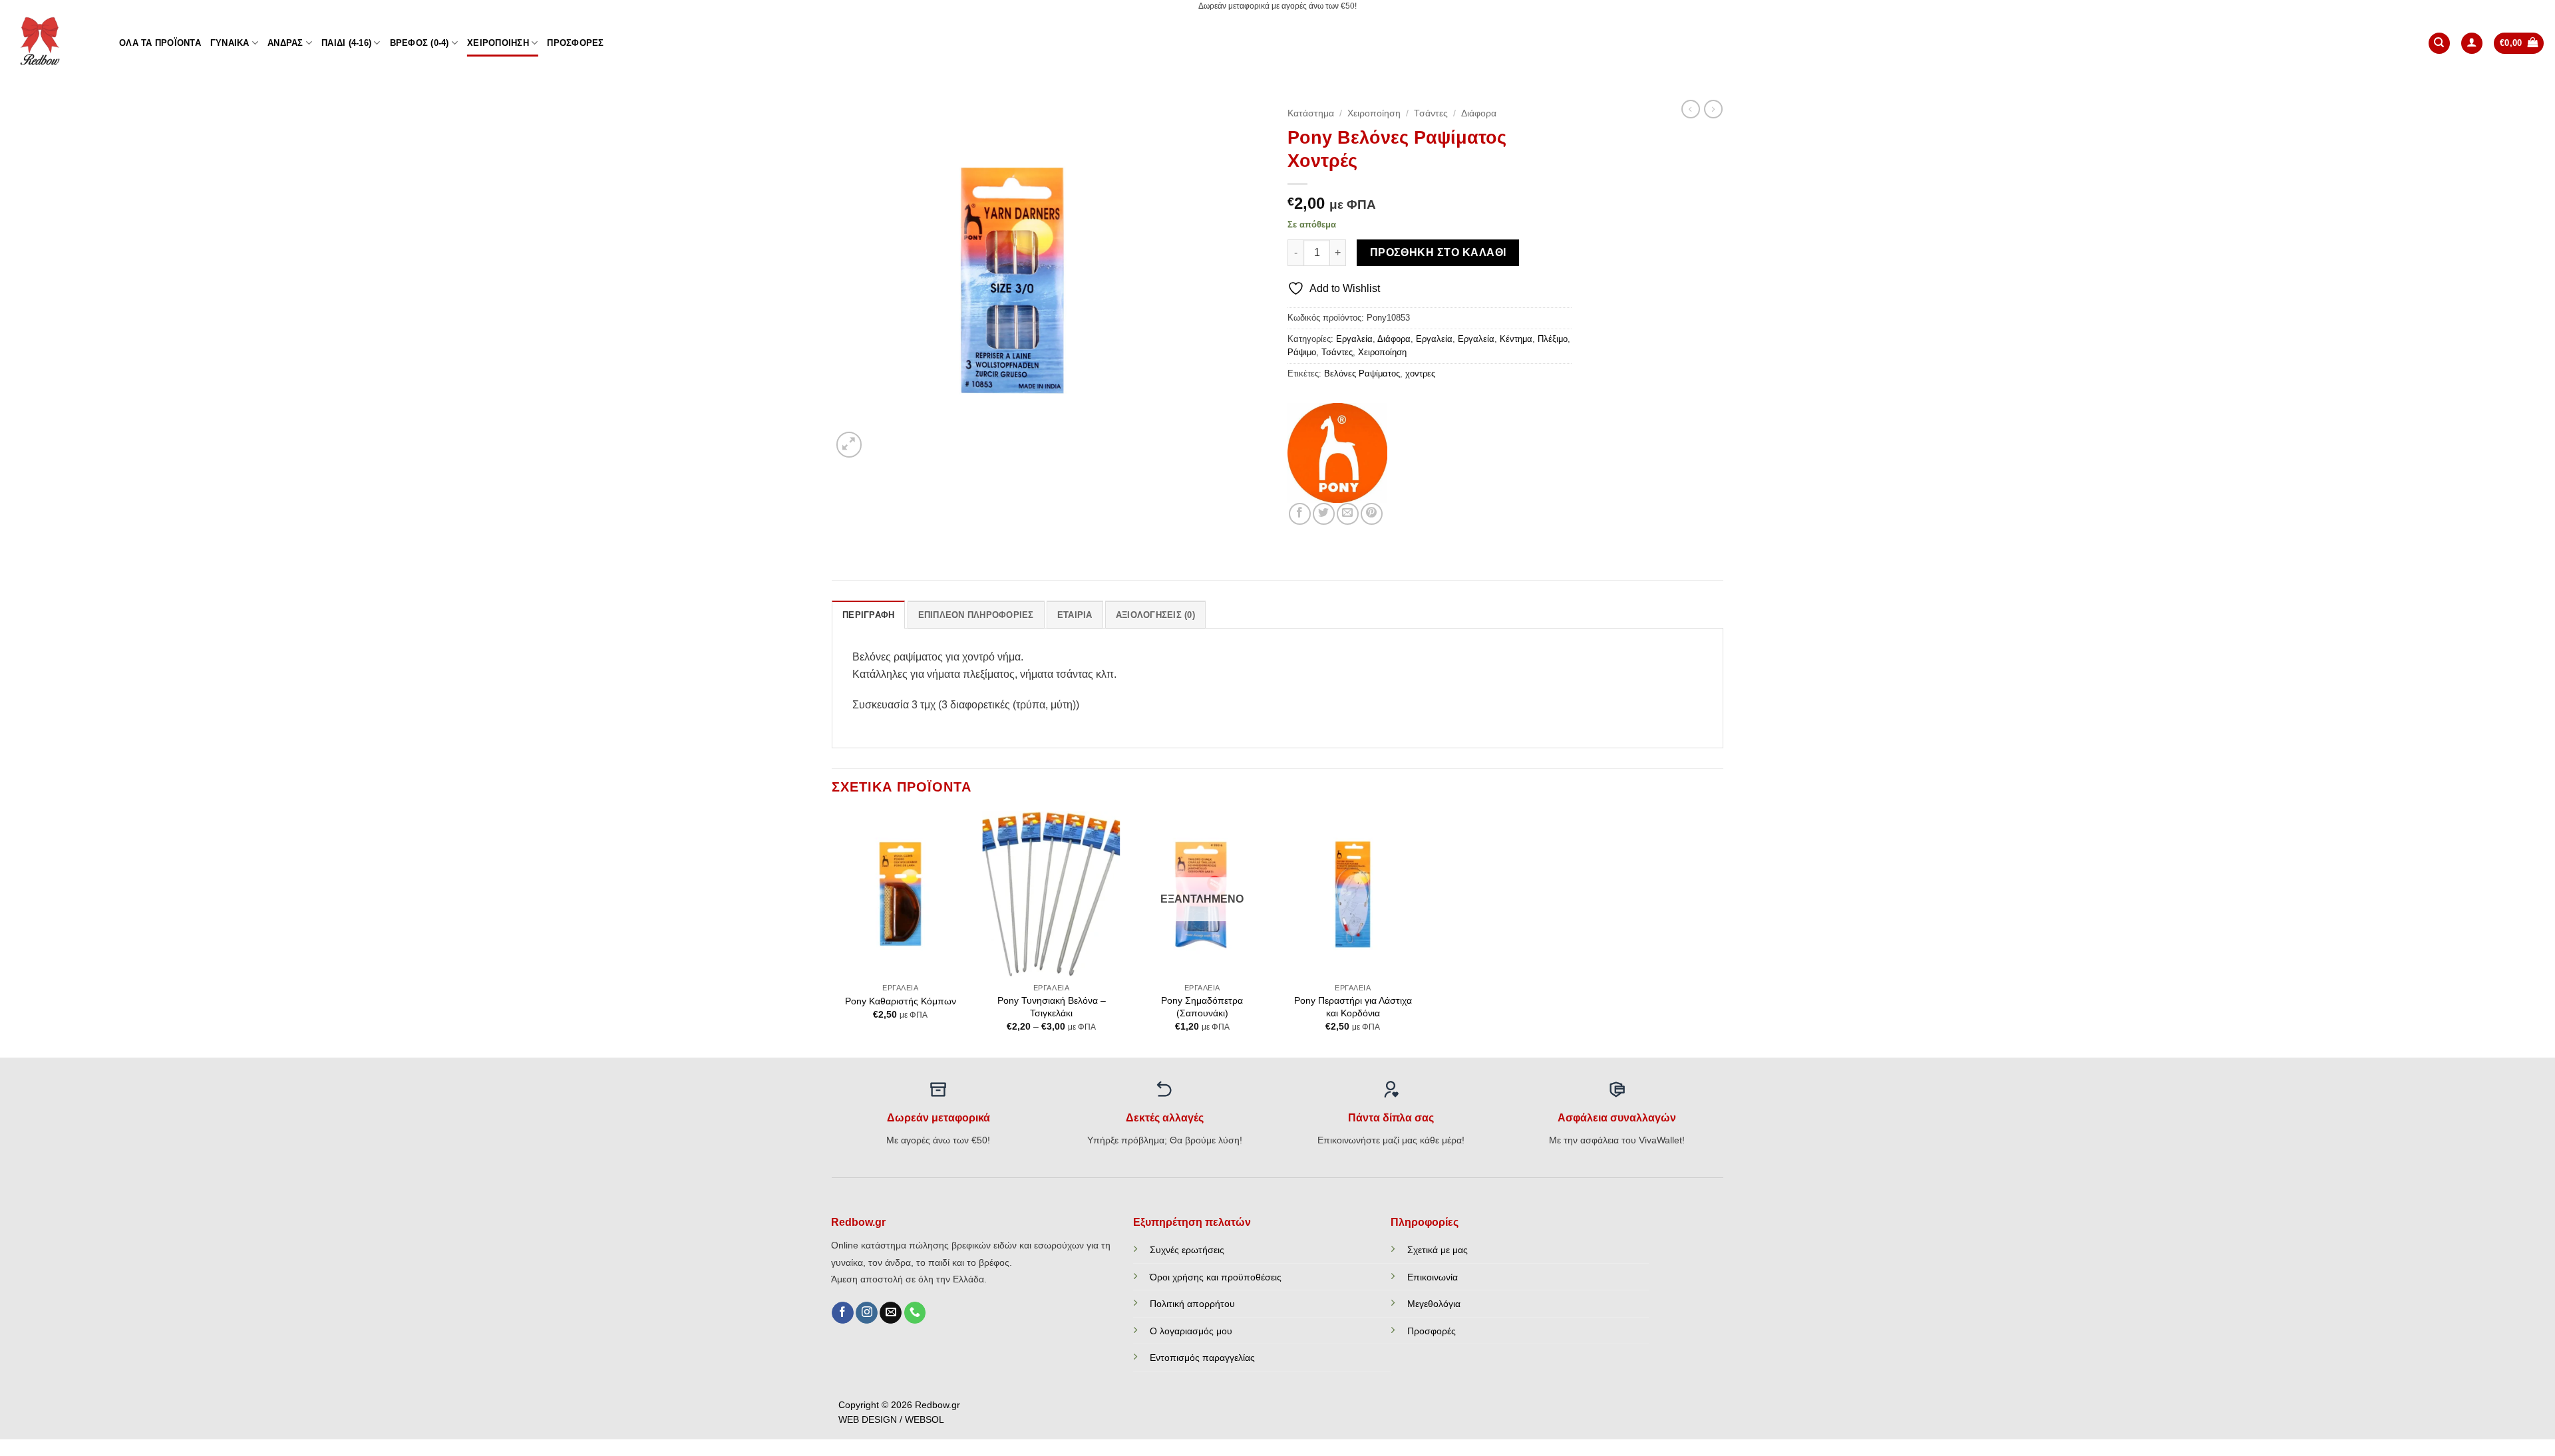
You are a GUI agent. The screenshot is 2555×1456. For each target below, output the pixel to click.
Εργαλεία (1354, 339)
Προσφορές (575, 43)
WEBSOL (925, 1420)
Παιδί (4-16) (346, 43)
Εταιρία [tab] (1075, 615)
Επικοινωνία (1433, 1277)
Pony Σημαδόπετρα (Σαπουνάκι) (1202, 1007)
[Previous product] (1713, 109)
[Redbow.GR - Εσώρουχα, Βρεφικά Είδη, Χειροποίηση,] (55, 43)
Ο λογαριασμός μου (1191, 1331)
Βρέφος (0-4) (420, 43)
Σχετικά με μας (1438, 1250)
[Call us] (915, 1313)
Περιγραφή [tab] (868, 615)
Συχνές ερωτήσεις (1187, 1250)
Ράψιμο (1302, 352)
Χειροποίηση (498, 43)
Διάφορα (1479, 113)
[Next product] (1691, 109)
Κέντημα (1516, 339)
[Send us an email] (891, 1313)
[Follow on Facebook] (843, 1313)
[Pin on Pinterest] (1372, 514)
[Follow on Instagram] (867, 1313)
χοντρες (1420, 373)
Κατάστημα (1311, 113)
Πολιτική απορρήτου (1192, 1304)
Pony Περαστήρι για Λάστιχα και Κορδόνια (1353, 1007)
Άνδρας (285, 43)
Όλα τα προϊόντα (160, 43)
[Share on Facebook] (1300, 514)
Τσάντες (1431, 113)
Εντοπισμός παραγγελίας (1202, 1358)
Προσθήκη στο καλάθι (1438, 252)
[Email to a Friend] (1348, 514)
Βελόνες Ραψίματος (1362, 373)
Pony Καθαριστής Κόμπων (901, 1001)
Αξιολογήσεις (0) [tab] (1155, 615)
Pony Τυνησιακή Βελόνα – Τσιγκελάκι (1052, 1007)
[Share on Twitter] (1324, 514)
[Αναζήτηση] (2439, 44)
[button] (2472, 44)
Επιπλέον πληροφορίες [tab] (976, 615)
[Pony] (1337, 453)
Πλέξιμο (1553, 339)
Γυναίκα (230, 43)
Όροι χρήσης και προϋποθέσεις (1216, 1277)
